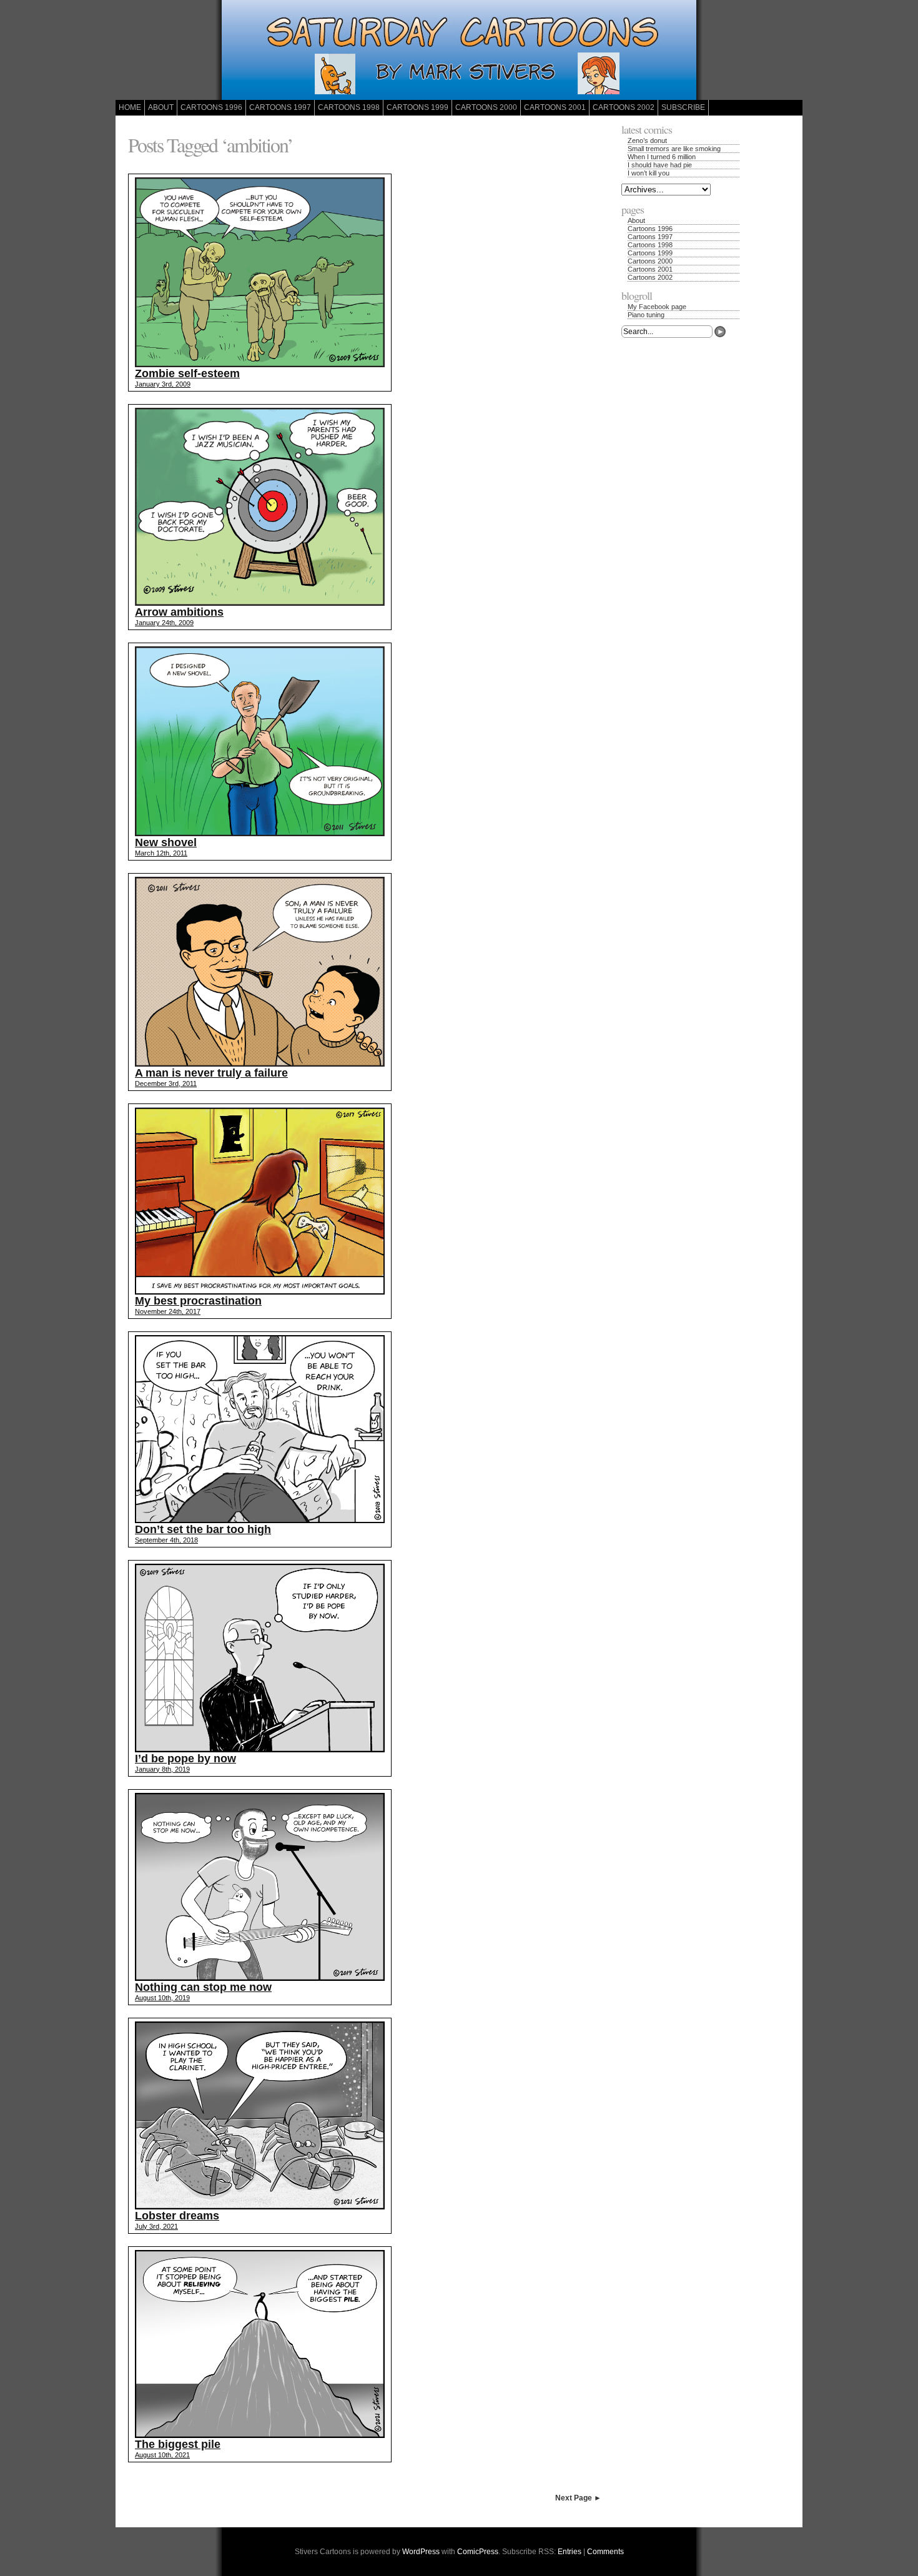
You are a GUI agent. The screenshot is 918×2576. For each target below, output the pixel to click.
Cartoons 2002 (624, 107)
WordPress (421, 2552)
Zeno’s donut (647, 141)
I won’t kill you (649, 173)
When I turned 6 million (662, 157)
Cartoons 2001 (555, 107)
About (161, 107)
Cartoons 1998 (349, 107)
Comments (605, 2552)
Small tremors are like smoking (674, 149)
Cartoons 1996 (211, 107)
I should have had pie (660, 165)
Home (130, 107)
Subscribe (683, 107)
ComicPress (478, 2552)
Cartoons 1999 (417, 107)
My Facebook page (657, 307)
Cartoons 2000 (486, 107)
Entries (570, 2552)
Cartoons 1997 (280, 107)
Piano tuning (646, 315)
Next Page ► (578, 2498)
